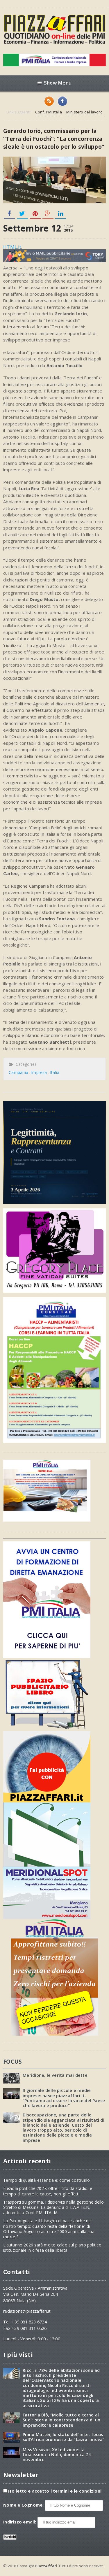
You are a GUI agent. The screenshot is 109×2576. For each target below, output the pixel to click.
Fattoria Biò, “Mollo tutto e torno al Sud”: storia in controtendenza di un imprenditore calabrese (61, 2420)
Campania (18, 1072)
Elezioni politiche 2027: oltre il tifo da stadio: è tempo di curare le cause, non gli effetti (48, 2191)
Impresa (39, 1072)
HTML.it (12, 247)
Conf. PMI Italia (49, 112)
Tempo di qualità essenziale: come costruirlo (47, 2180)
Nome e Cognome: (24, 2505)
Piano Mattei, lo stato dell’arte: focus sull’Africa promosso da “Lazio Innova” (64, 2437)
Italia (55, 1072)
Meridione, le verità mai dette (55, 2075)
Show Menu (58, 83)
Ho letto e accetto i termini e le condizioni (55, 2491)
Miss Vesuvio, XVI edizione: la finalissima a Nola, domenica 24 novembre (57, 2455)
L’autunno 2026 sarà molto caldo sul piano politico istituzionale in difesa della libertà (52, 2248)
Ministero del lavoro (84, 112)
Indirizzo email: (20, 2522)
